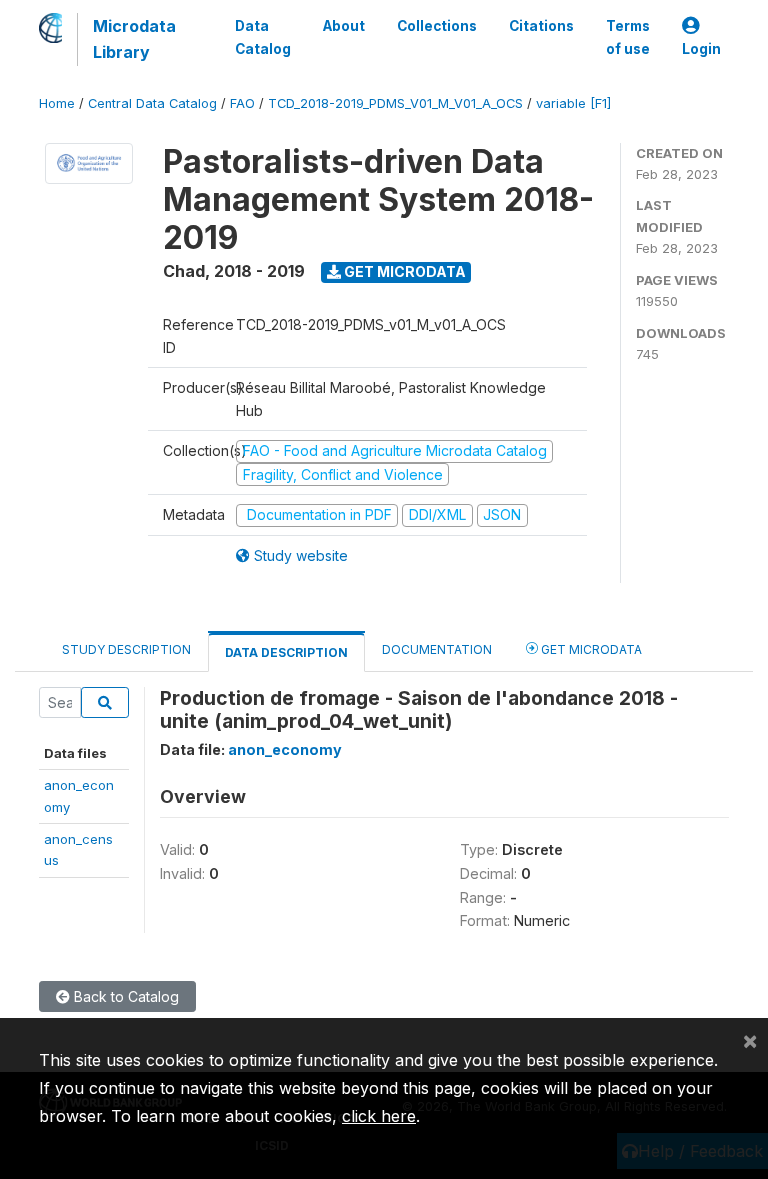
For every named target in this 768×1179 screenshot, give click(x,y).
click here (379, 1116)
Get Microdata (403, 271)
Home (57, 103)
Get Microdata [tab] (590, 649)
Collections (437, 26)
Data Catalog (263, 37)
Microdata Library (134, 39)
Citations (541, 26)
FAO (242, 103)
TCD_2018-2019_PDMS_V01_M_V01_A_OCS (395, 103)
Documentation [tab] (437, 649)
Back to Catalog (124, 996)
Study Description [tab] (126, 649)
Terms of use (628, 37)
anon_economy (285, 749)
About (344, 26)
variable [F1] (573, 103)
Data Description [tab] (286, 652)
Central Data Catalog (152, 103)
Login (701, 49)
